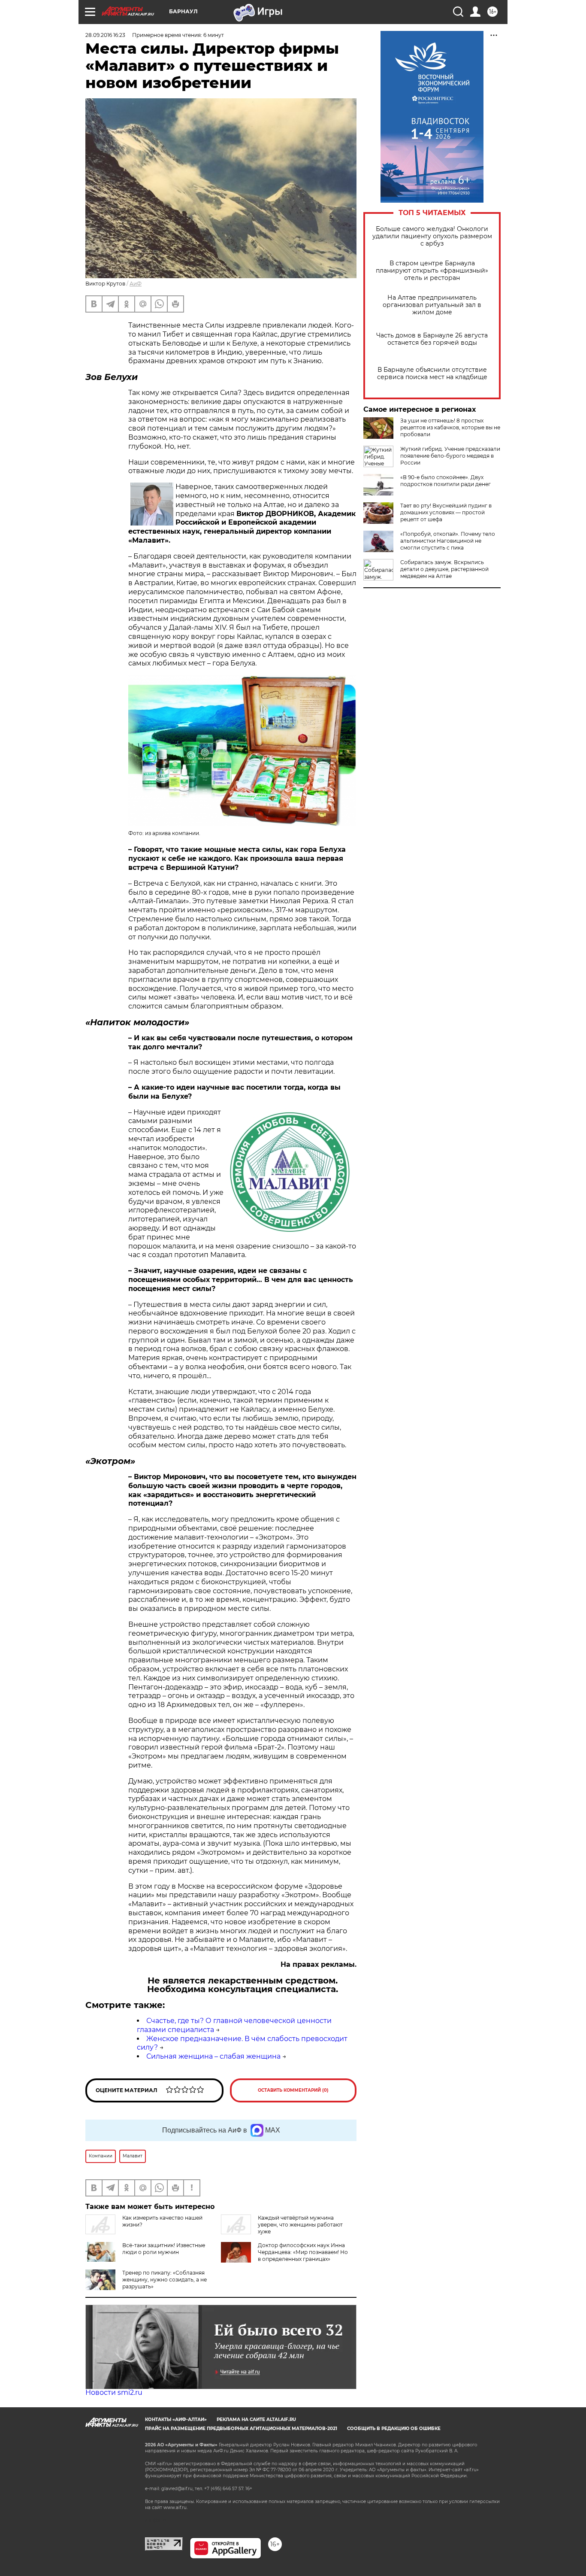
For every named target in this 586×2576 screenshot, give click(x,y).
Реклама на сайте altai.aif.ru (256, 2420)
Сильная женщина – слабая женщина (213, 2056)
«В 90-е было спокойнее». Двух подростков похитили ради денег (446, 481)
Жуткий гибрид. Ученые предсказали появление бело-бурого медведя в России (450, 456)
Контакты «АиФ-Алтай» (176, 2420)
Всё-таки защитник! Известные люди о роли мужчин (164, 2249)
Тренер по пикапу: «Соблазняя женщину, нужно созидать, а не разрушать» (165, 2280)
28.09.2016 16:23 (105, 35)
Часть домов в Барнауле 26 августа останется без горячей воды (432, 339)
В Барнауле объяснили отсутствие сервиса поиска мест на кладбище (432, 374)
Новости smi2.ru (114, 2392)
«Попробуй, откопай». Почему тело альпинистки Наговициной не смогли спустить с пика (448, 541)
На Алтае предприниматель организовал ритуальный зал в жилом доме (432, 305)
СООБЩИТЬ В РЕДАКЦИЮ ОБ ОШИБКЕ (394, 2429)
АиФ (136, 284)
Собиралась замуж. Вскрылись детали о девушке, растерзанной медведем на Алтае (444, 569)
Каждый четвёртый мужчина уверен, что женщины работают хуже (300, 2225)
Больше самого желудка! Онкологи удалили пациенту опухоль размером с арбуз (432, 236)
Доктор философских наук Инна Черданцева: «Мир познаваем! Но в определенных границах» (303, 2252)
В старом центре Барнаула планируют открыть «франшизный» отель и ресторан (432, 271)
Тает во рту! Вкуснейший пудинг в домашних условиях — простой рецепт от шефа (446, 512)
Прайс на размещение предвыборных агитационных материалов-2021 (241, 2429)
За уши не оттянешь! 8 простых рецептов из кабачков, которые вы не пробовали (450, 427)
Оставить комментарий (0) (293, 2090)
